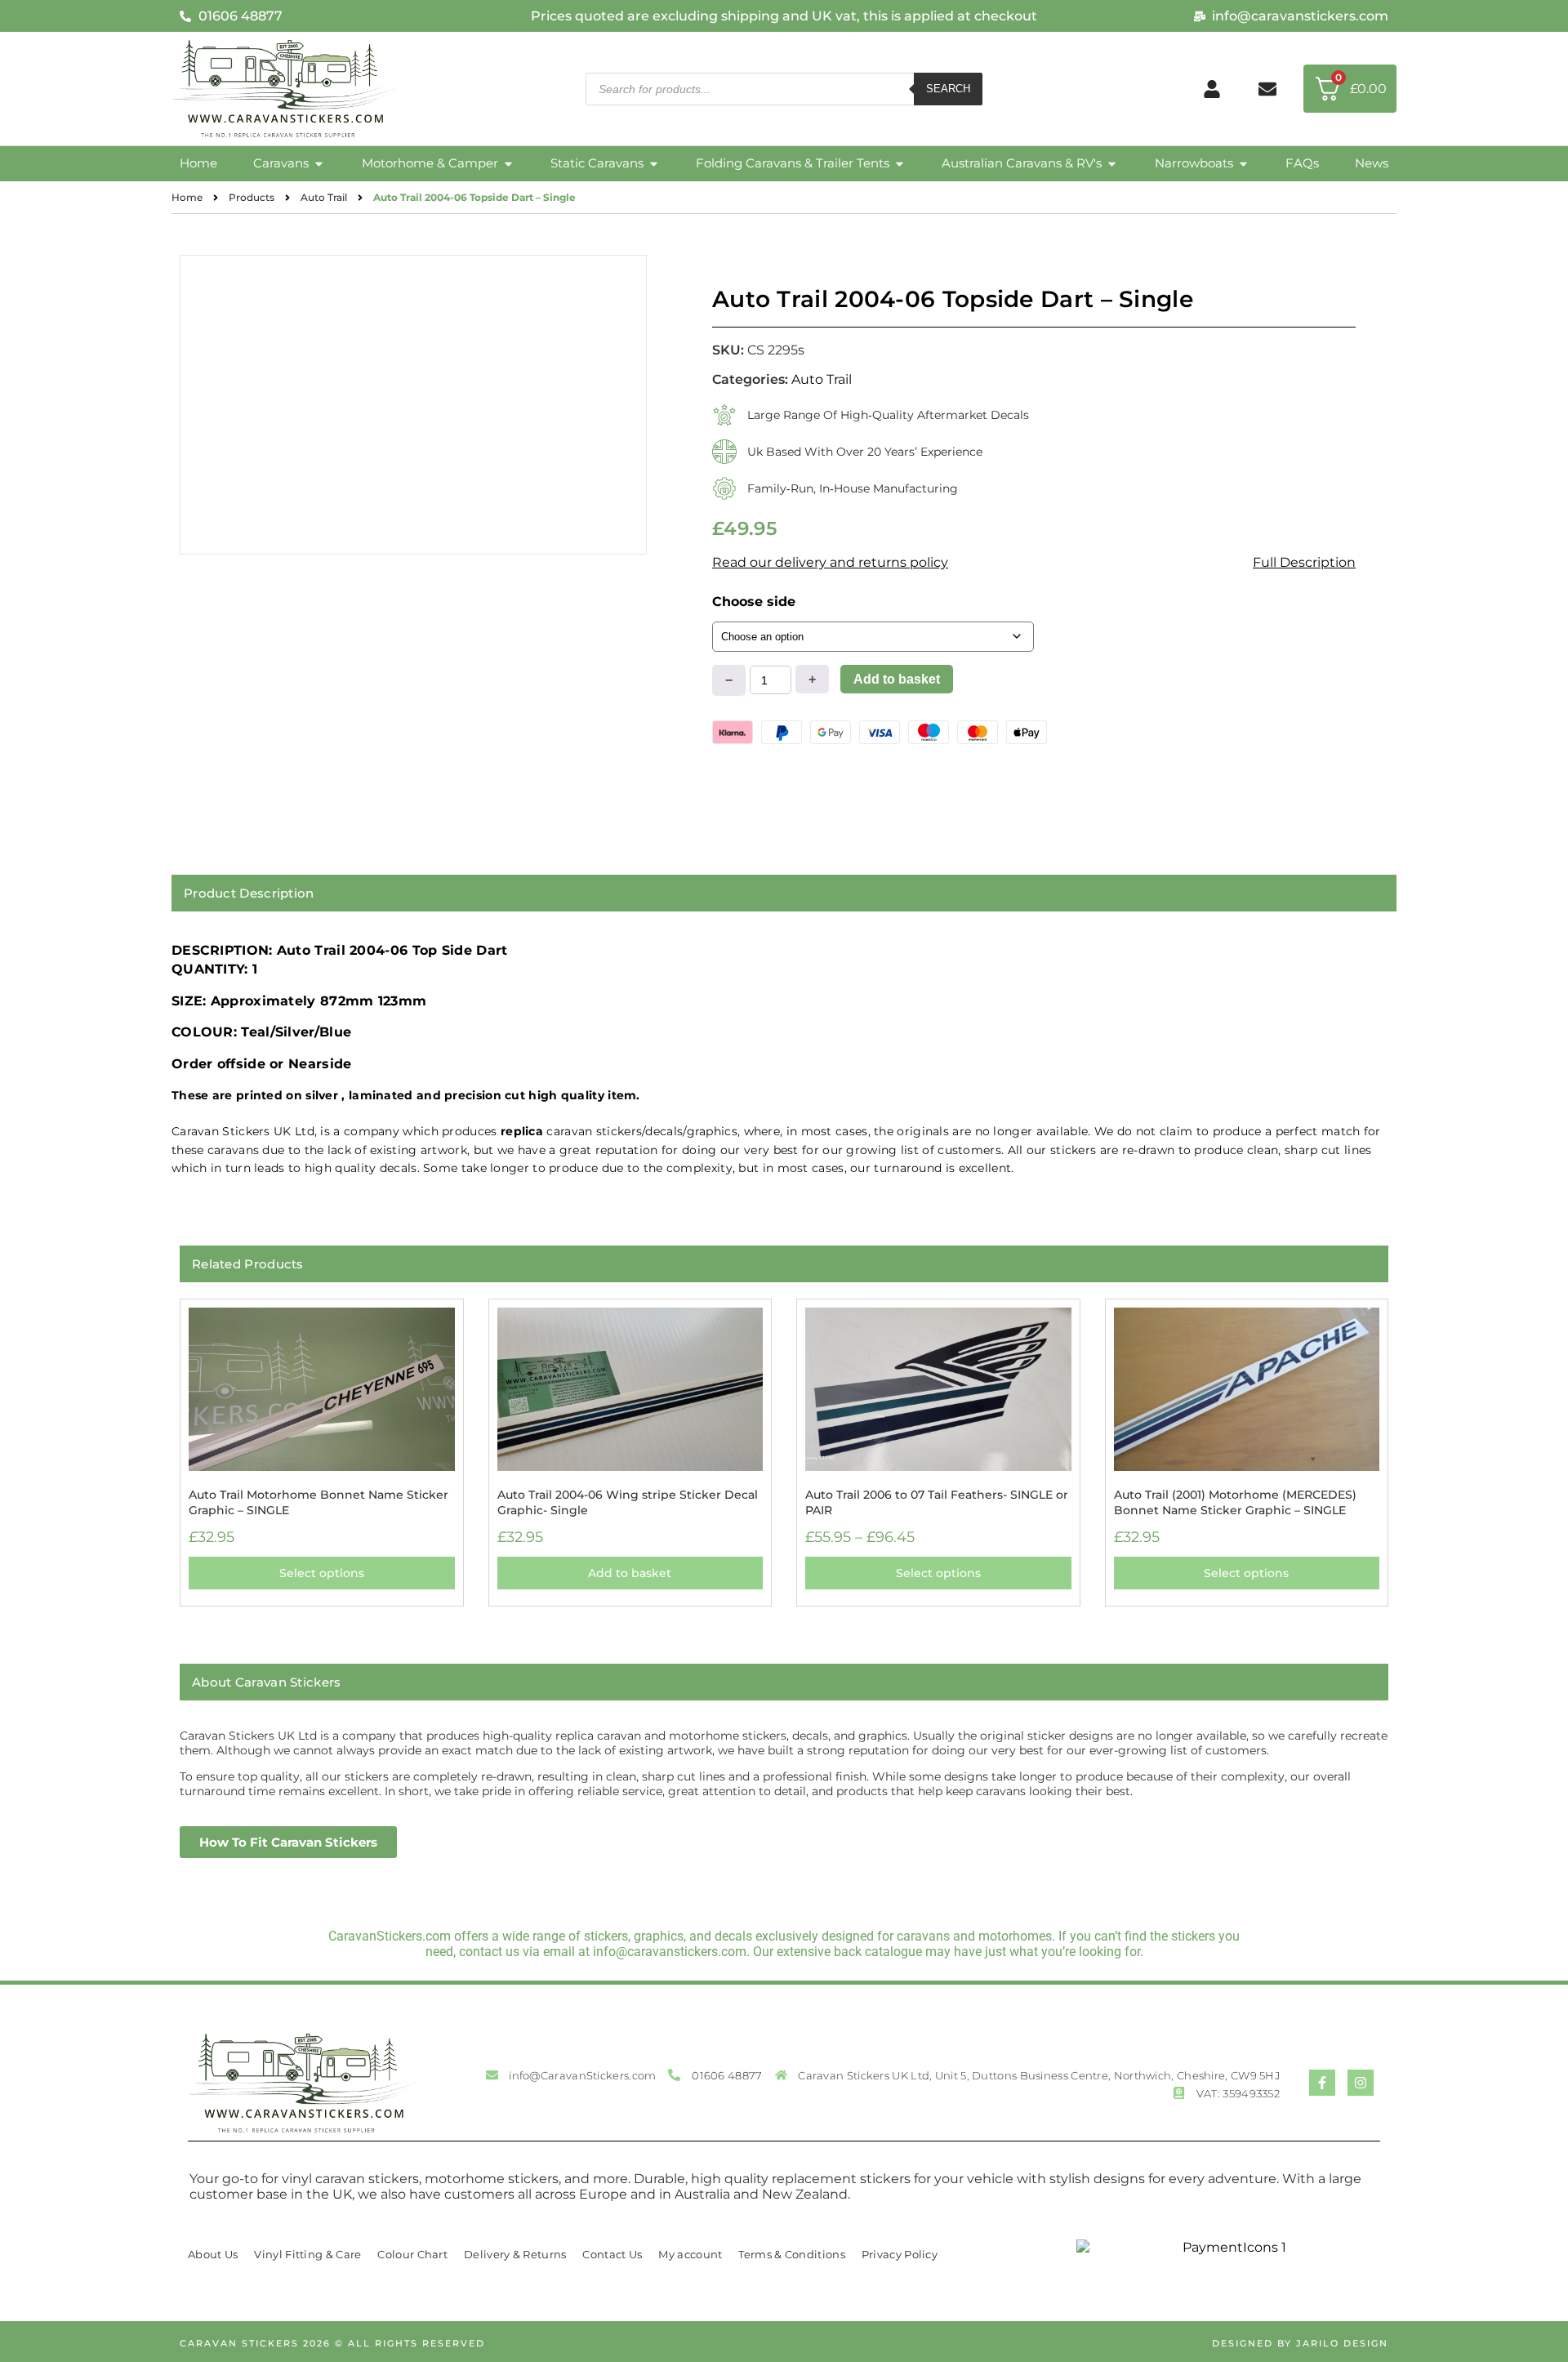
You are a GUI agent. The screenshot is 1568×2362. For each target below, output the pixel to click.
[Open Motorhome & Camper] (508, 164)
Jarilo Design (1342, 2343)
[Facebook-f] (1322, 2083)
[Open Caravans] (319, 164)
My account (690, 2254)
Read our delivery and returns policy (830, 562)
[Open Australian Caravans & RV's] (1112, 164)
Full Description (1304, 562)
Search (948, 89)
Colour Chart (412, 2254)
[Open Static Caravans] (654, 164)
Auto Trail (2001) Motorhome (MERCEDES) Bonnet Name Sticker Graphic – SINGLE (1235, 1502)
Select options (322, 1573)
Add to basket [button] (630, 1573)
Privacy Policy (900, 2254)
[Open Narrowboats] (1243, 164)
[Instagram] (1361, 2083)
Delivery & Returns (515, 2254)
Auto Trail (324, 197)
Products (252, 197)
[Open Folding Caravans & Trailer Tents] (900, 164)
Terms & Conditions (791, 2254)
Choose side (754, 602)
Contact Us (612, 2254)
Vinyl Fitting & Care (307, 2254)
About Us (213, 2254)
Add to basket (897, 679)
